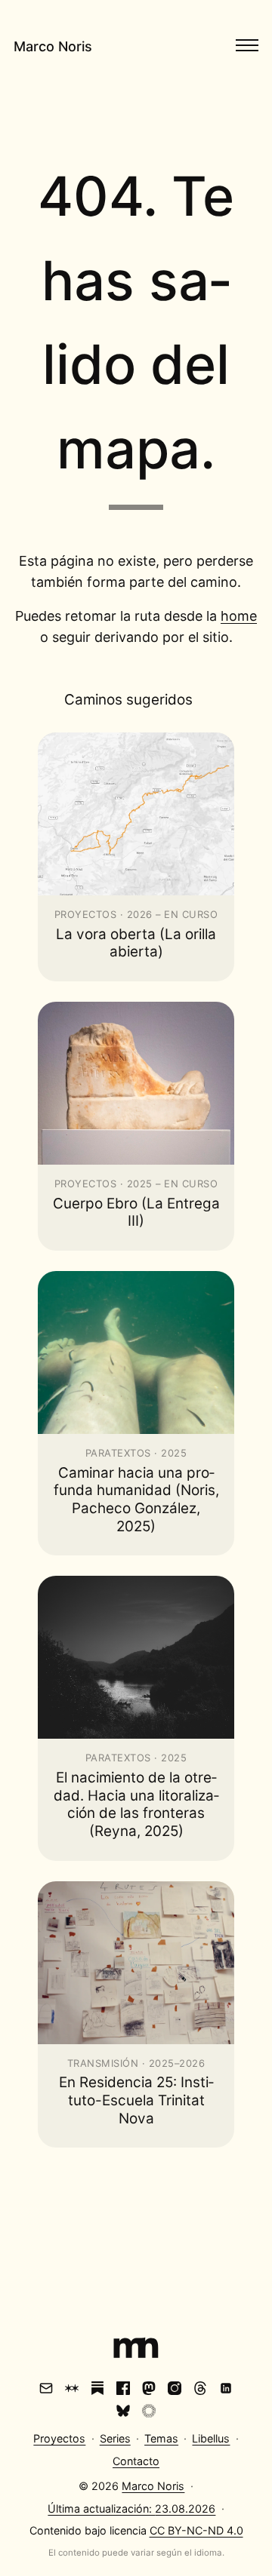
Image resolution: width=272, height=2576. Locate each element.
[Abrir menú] (247, 45)
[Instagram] (175, 2388)
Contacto (136, 2461)
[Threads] (200, 2388)
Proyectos (59, 2438)
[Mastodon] (149, 2388)
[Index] (136, 2350)
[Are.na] (72, 2388)
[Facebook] (123, 2388)
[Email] (46, 2388)
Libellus (211, 2438)
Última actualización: (131, 2508)
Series (115, 2438)
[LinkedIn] (226, 2388)
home (239, 616)
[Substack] (97, 2388)
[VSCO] (149, 2411)
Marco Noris (53, 46)
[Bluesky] (123, 2411)
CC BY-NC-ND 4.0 (196, 2530)
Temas (161, 2438)
